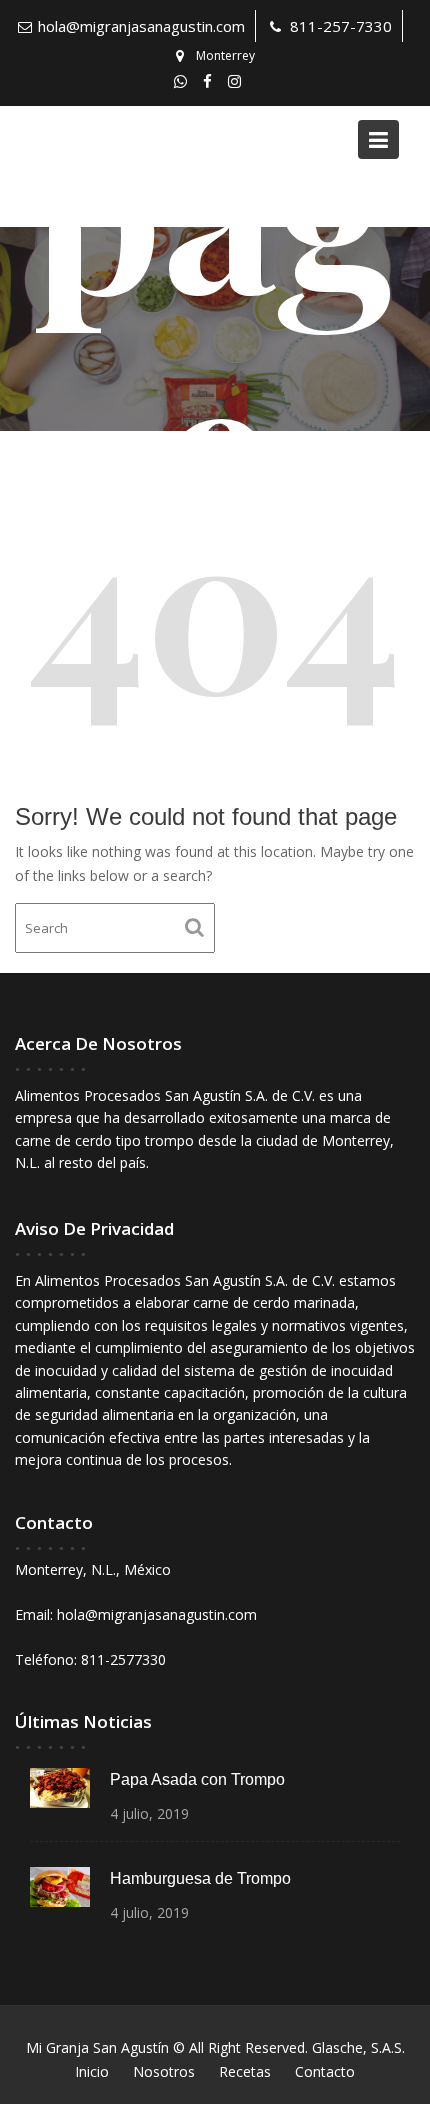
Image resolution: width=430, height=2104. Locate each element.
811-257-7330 (341, 26)
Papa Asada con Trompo (197, 1779)
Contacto (325, 2071)
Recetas (245, 2071)
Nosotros (164, 2071)
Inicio (92, 2071)
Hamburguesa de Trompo (200, 1878)
